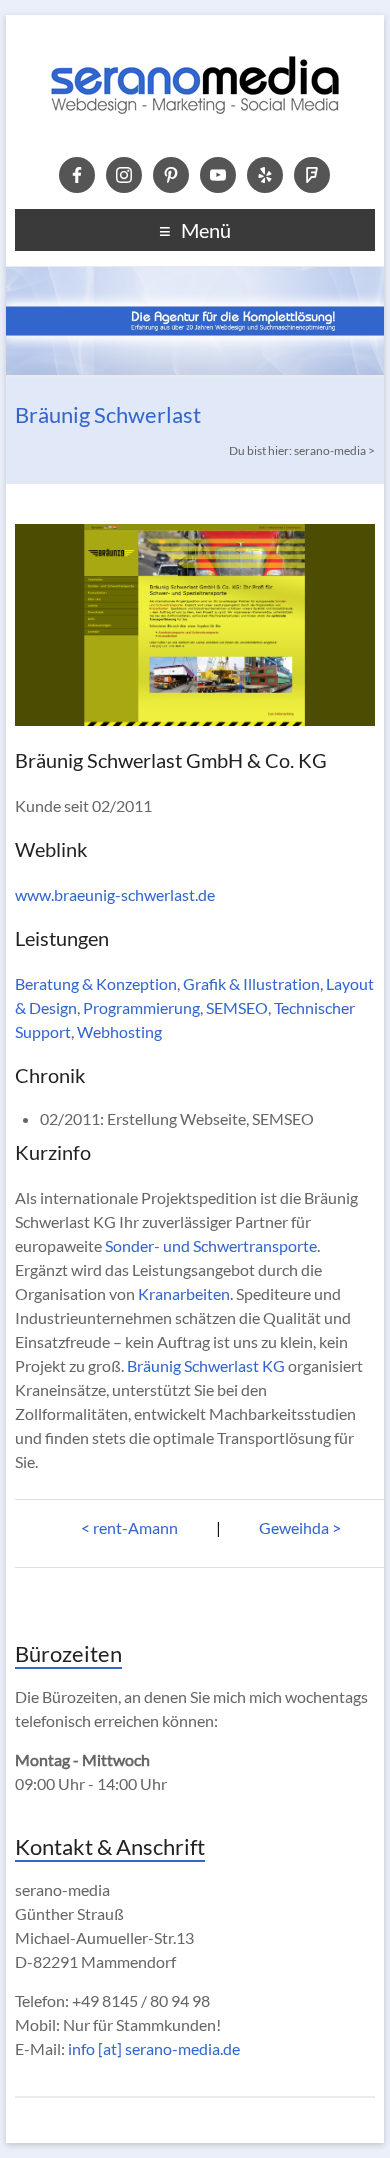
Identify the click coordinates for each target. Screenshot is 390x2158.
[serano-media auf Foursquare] (312, 173)
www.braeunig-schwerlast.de (115, 894)
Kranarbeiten (184, 1293)
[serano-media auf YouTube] (218, 173)
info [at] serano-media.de (154, 2048)
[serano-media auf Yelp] (265, 173)
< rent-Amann (129, 1527)
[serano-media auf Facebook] (77, 173)
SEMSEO (237, 1007)
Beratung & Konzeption (96, 983)
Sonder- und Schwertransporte (211, 1245)
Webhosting (119, 1031)
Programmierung (141, 1007)
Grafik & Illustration (251, 983)
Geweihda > (300, 1527)
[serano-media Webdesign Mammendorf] (195, 39)
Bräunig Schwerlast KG (206, 1365)
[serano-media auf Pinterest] (171, 173)
